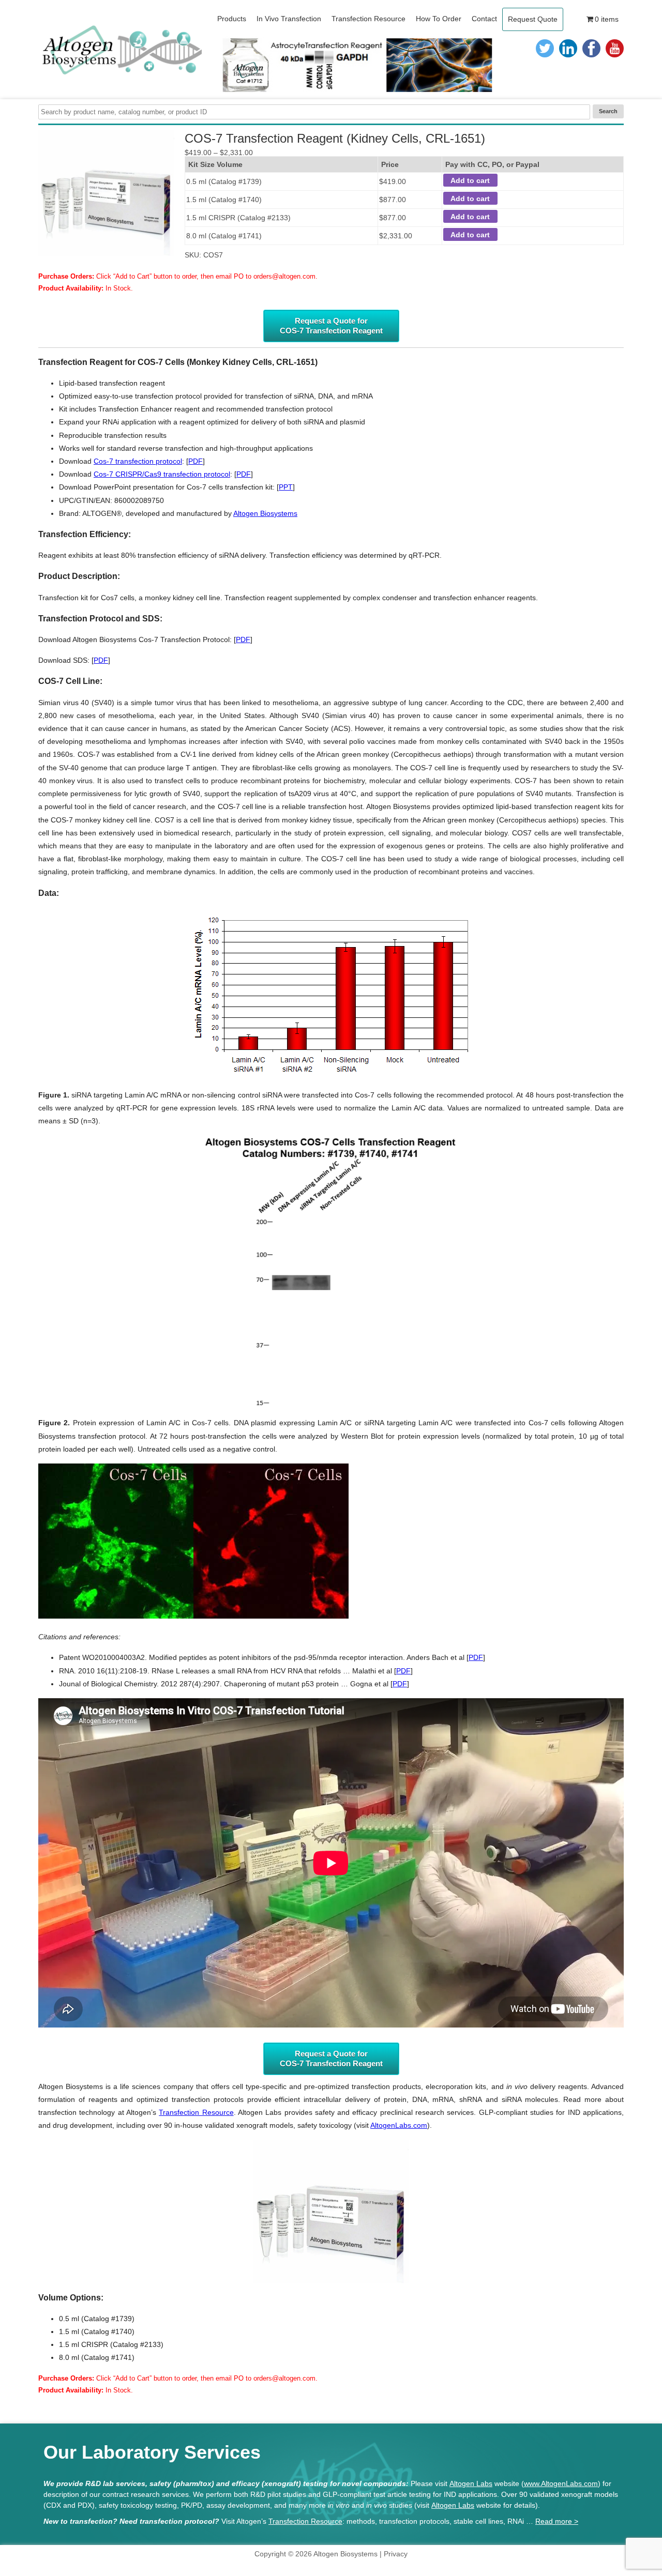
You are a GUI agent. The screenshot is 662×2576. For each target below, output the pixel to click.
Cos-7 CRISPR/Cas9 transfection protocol (162, 474)
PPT (286, 487)
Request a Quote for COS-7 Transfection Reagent (331, 326)
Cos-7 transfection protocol (138, 461)
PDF (195, 461)
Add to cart (470, 180)
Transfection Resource (196, 2112)
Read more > (557, 2521)
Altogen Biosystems (265, 513)
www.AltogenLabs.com (561, 2483)
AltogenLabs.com (399, 2125)
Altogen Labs (471, 2483)
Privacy (396, 2554)
